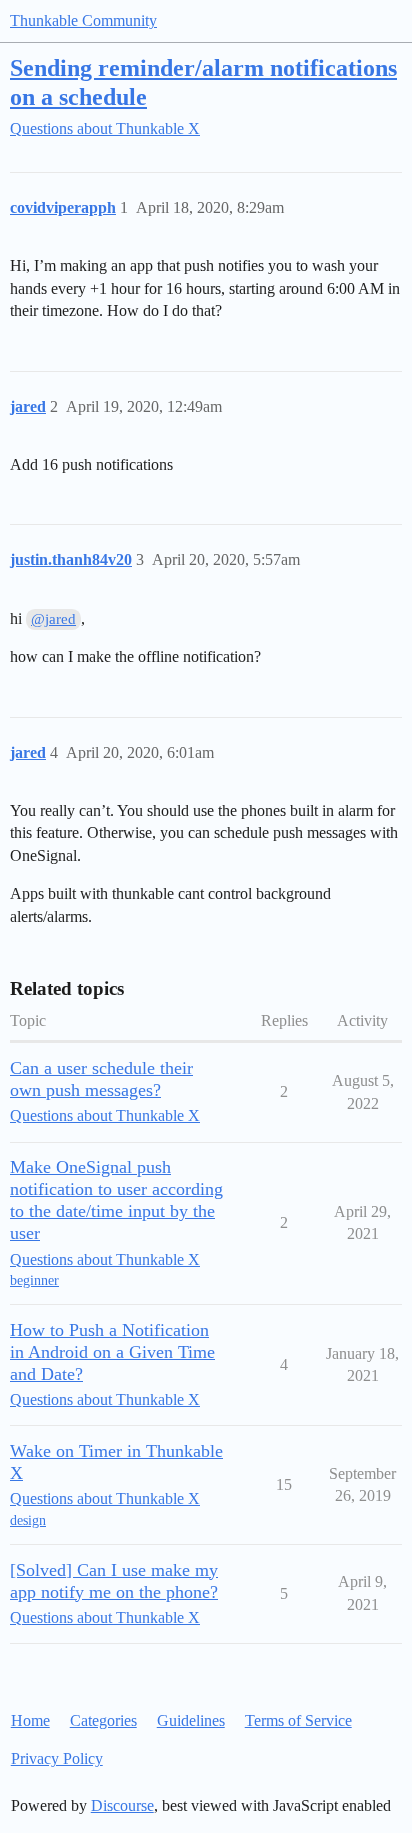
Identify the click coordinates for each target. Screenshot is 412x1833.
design (28, 1520)
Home (30, 1720)
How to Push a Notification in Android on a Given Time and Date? (112, 1352)
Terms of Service (298, 1720)
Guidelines (191, 1720)
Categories (103, 1720)
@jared (53, 619)
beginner (34, 1280)
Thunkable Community (83, 20)
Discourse (122, 1805)
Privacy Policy (57, 1758)
